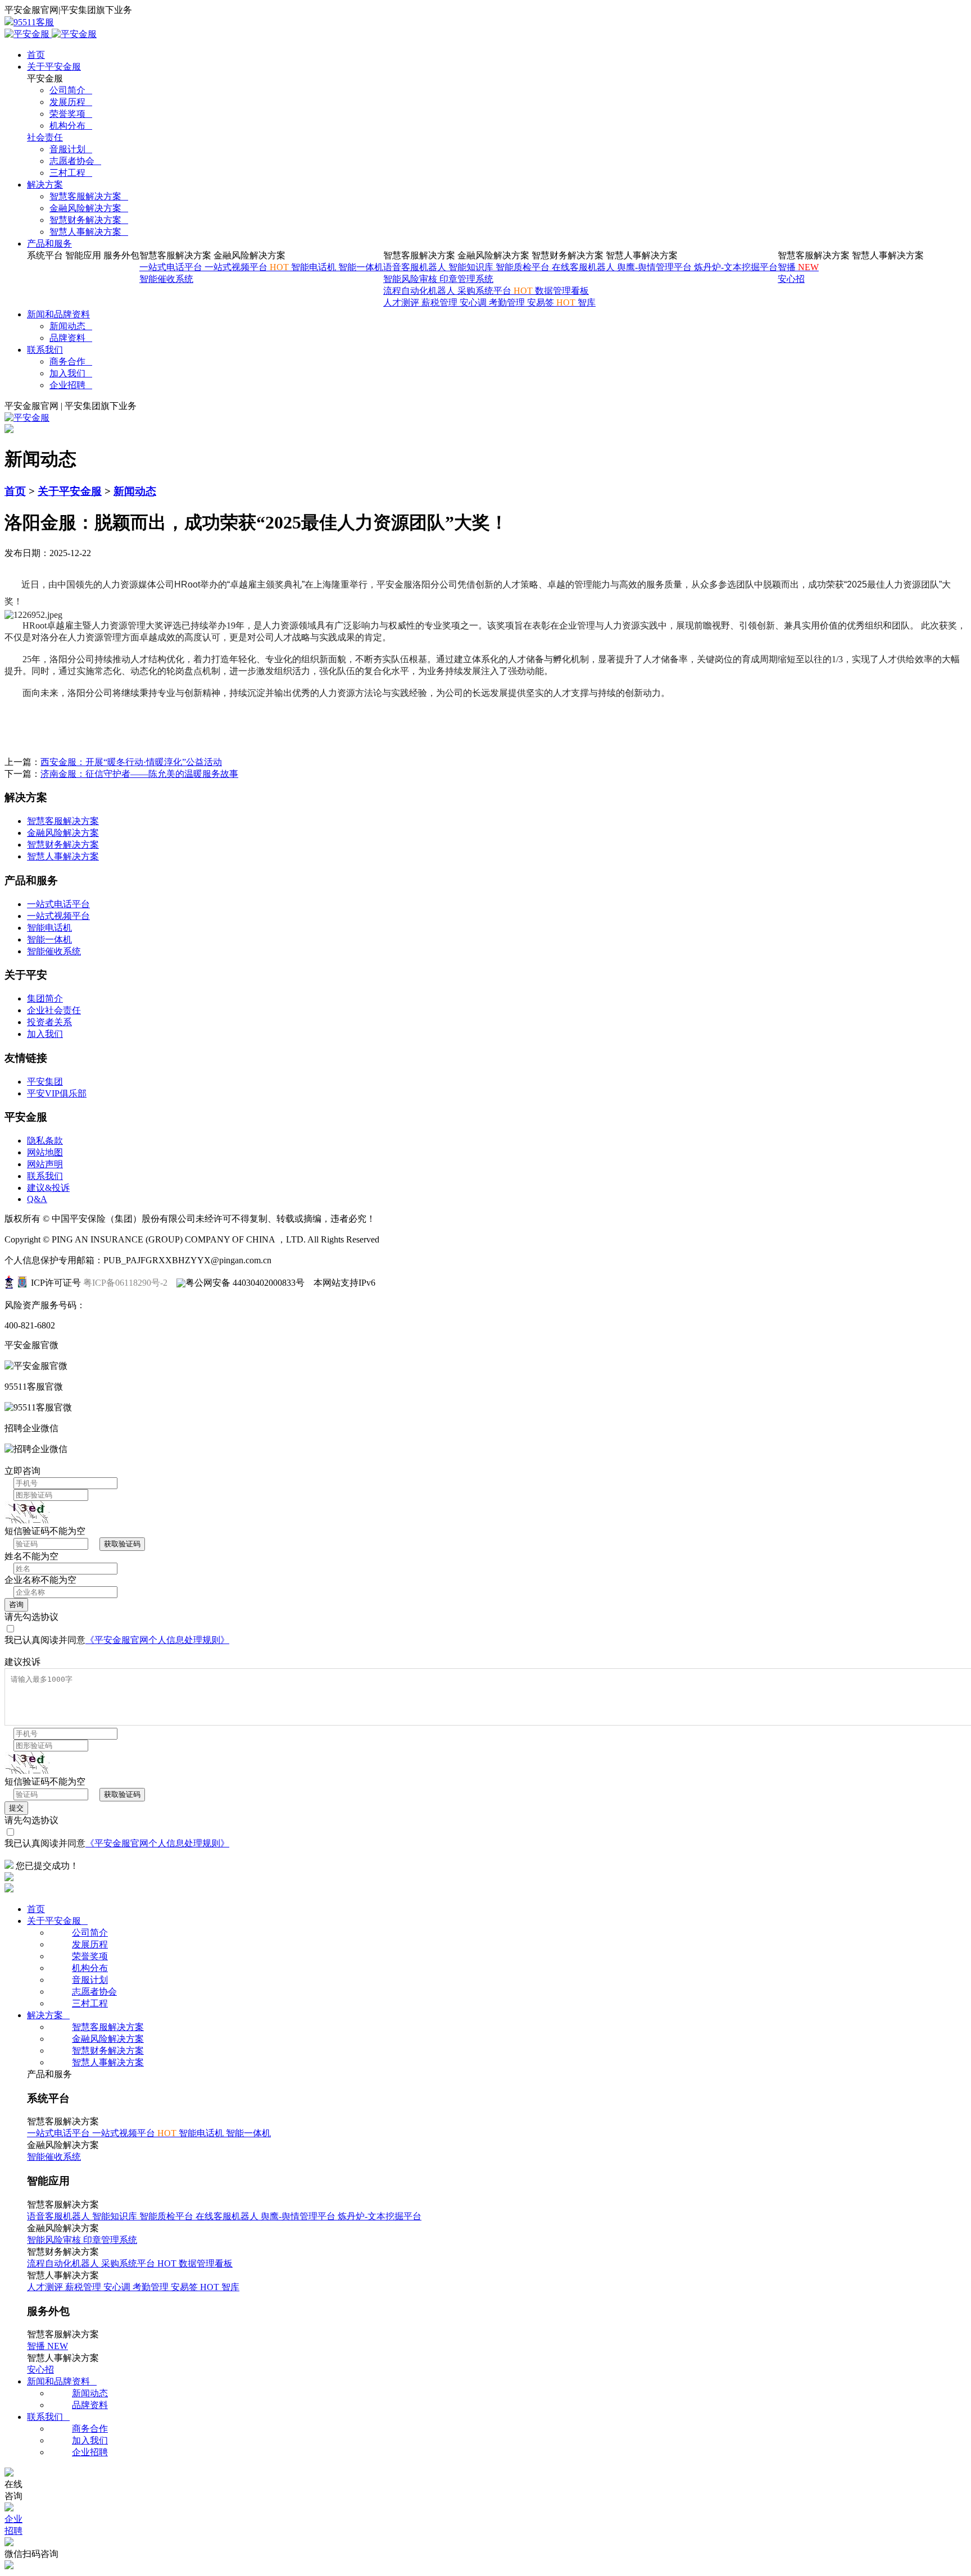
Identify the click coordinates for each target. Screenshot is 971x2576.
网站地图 (45, 1152)
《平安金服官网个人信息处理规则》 (157, 1640)
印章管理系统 (466, 279)
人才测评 (402, 302)
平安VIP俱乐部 (57, 1093)
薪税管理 (441, 302)
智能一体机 (361, 267)
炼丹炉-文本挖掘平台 (736, 267)
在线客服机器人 (584, 267)
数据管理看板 (562, 291)
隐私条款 (45, 1141)
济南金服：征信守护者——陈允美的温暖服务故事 (139, 774)
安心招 (791, 279)
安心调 (474, 302)
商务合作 (71, 361)
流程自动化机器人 (420, 291)
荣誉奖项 (71, 114)
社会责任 (45, 137)
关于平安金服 (54, 67)
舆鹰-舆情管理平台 (655, 267)
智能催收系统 (166, 279)
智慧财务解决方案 (89, 220)
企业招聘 (71, 385)
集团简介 (45, 998)
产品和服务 (49, 244)
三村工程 (71, 173)
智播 (798, 267)
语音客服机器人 (416, 267)
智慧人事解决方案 (89, 232)
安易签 (552, 302)
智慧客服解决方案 (89, 196)
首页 (36, 55)
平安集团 (45, 1082)
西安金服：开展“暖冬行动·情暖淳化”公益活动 (131, 762)
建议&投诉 (48, 1188)
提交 (16, 1808)
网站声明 (45, 1164)
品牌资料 (71, 338)
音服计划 (71, 149)
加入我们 (71, 373)
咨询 (16, 1605)
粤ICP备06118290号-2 (125, 1283)
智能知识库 (472, 267)
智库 (587, 302)
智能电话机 (315, 267)
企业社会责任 (54, 1010)
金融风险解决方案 (89, 208)
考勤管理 (508, 302)
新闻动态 (71, 326)
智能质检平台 (524, 267)
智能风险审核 (411, 279)
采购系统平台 (496, 291)
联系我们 (45, 350)
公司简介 (71, 90)
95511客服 (34, 22)
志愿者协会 (75, 161)
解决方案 (45, 185)
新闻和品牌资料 (58, 314)
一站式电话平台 (172, 267)
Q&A (37, 1199)
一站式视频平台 (248, 267)
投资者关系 (49, 1022)
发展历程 (71, 102)
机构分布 (71, 126)
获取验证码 (122, 1544)
